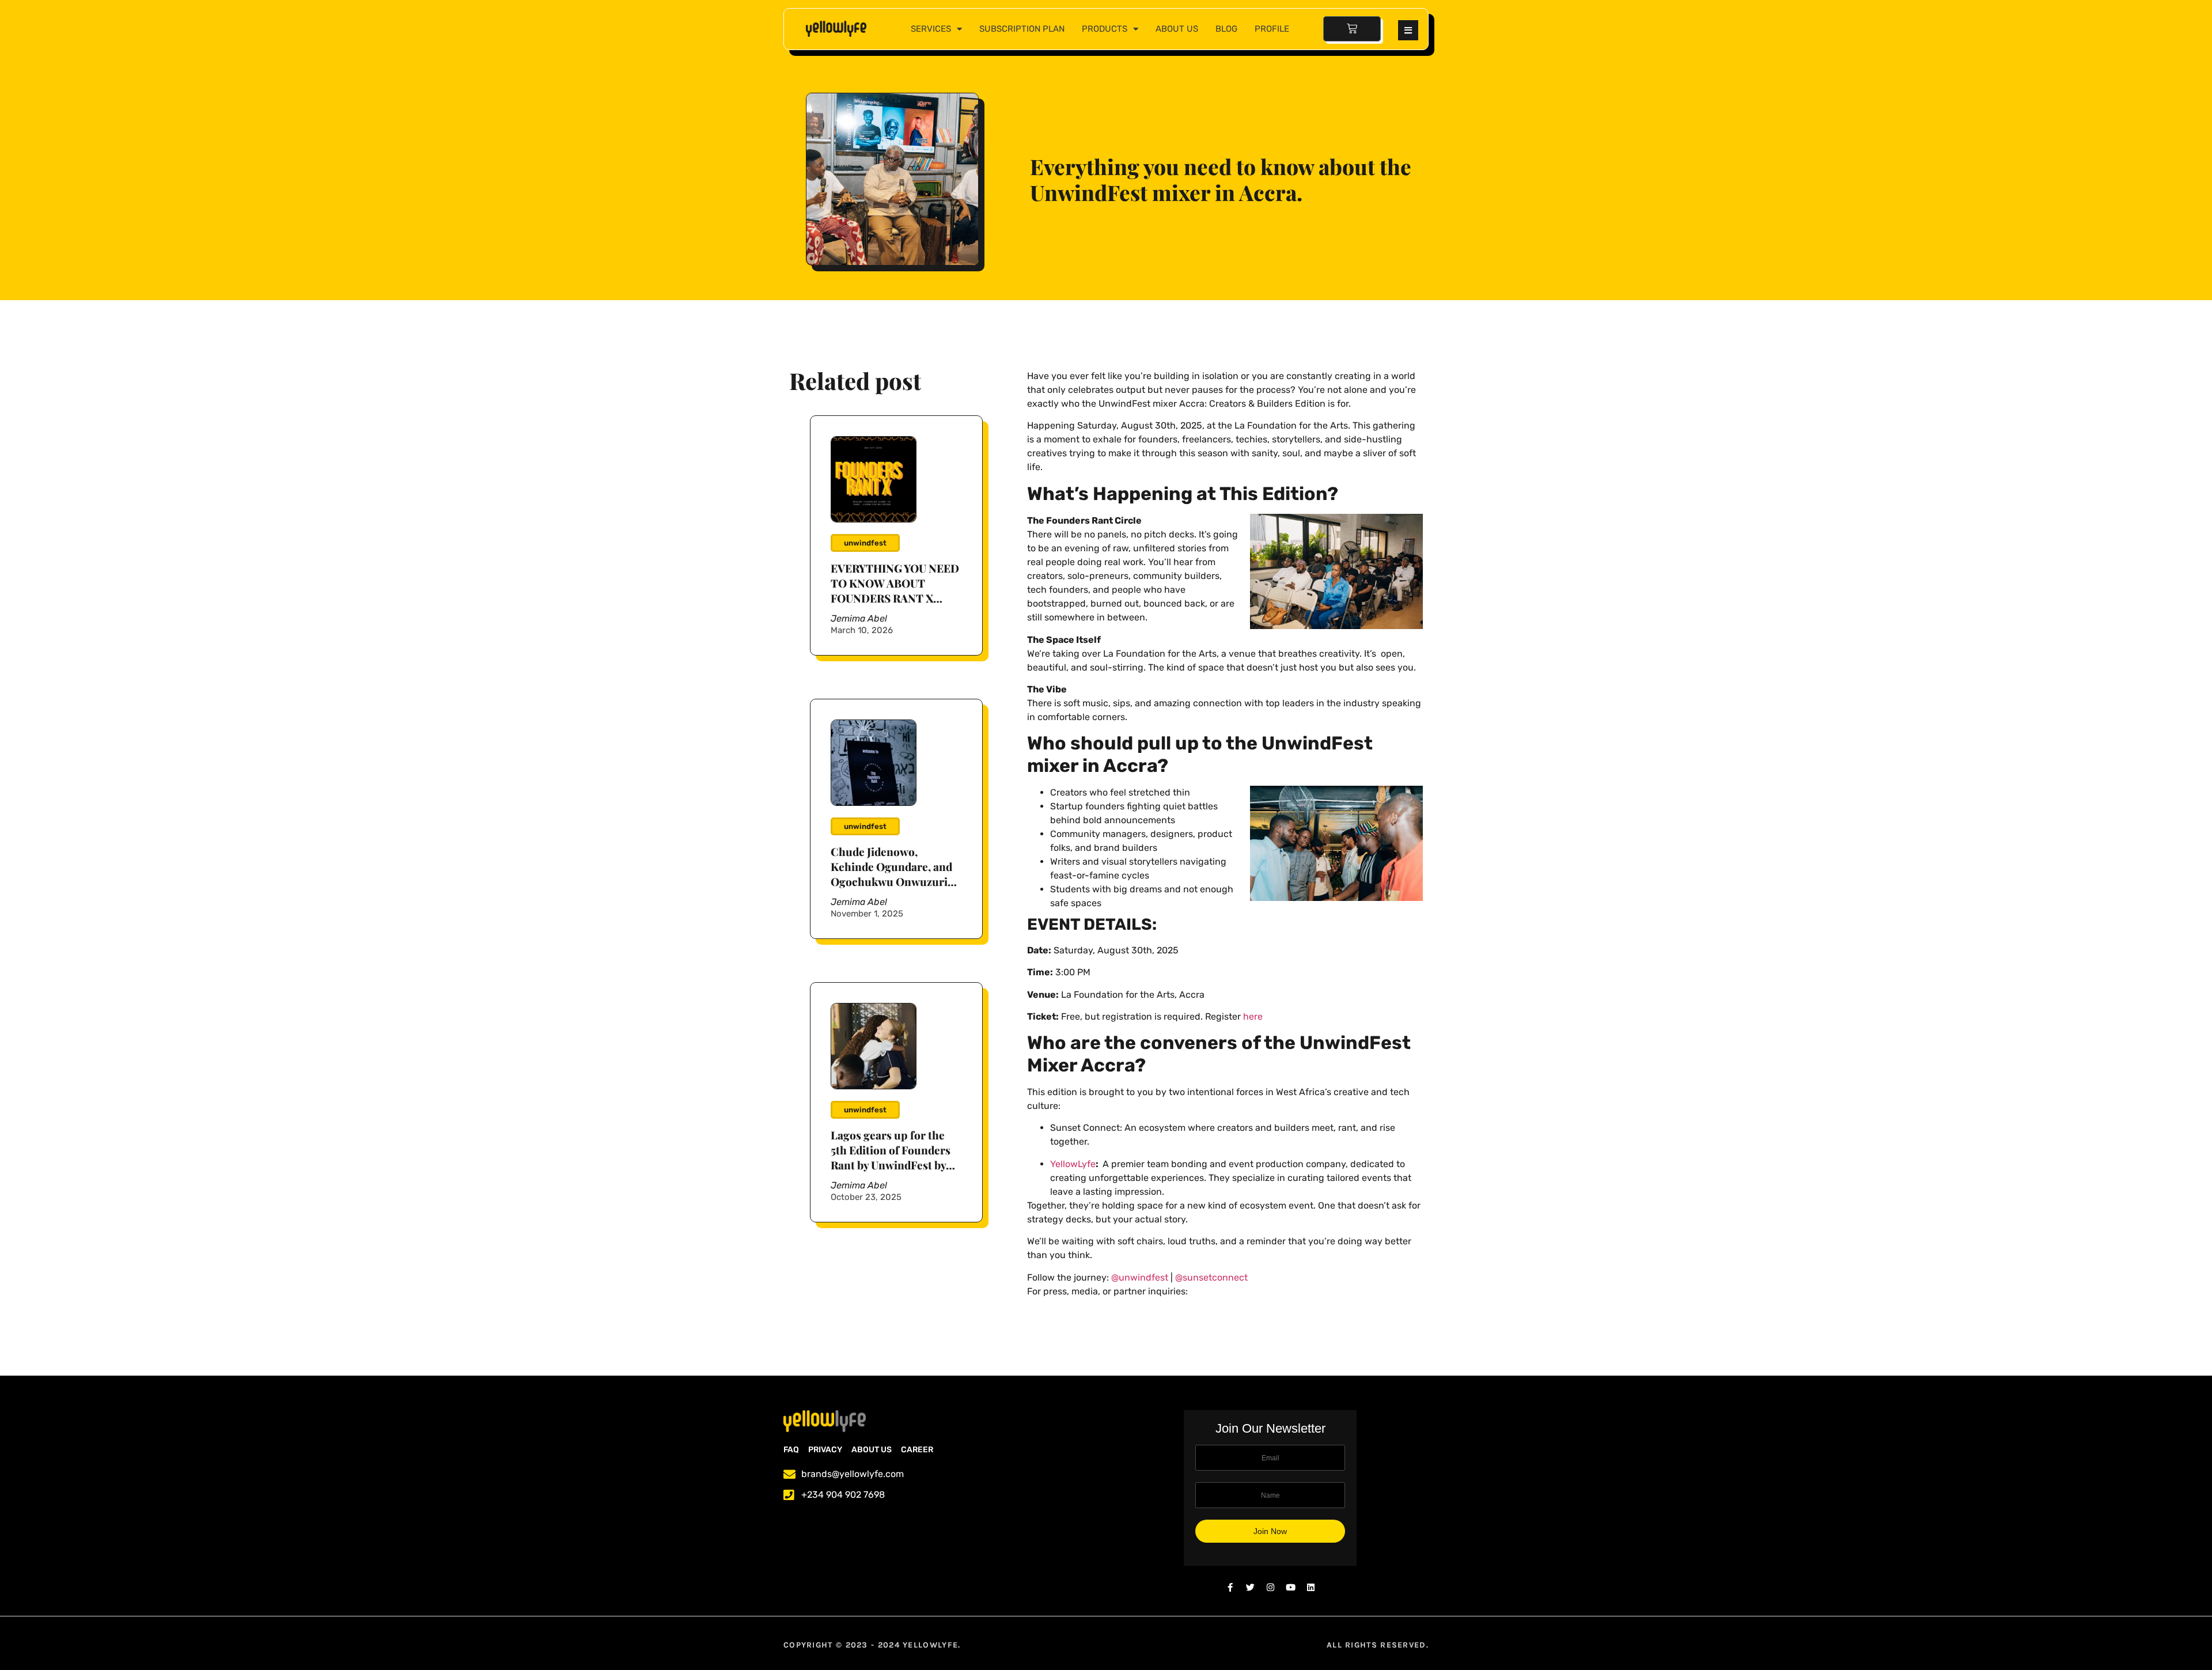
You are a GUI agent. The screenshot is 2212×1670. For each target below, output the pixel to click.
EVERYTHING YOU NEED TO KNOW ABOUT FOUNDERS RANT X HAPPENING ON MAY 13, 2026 (895, 598)
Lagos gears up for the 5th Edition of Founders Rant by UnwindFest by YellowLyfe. (891, 1157)
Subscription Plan (1022, 29)
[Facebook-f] (1230, 1587)
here (1253, 1016)
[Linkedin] (1311, 1587)
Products (1105, 29)
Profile (1272, 29)
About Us (1177, 29)
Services (931, 29)
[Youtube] (1291, 1587)
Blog (1226, 29)
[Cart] (1352, 29)
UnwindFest (865, 543)
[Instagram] (1270, 1587)
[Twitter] (1250, 1587)
